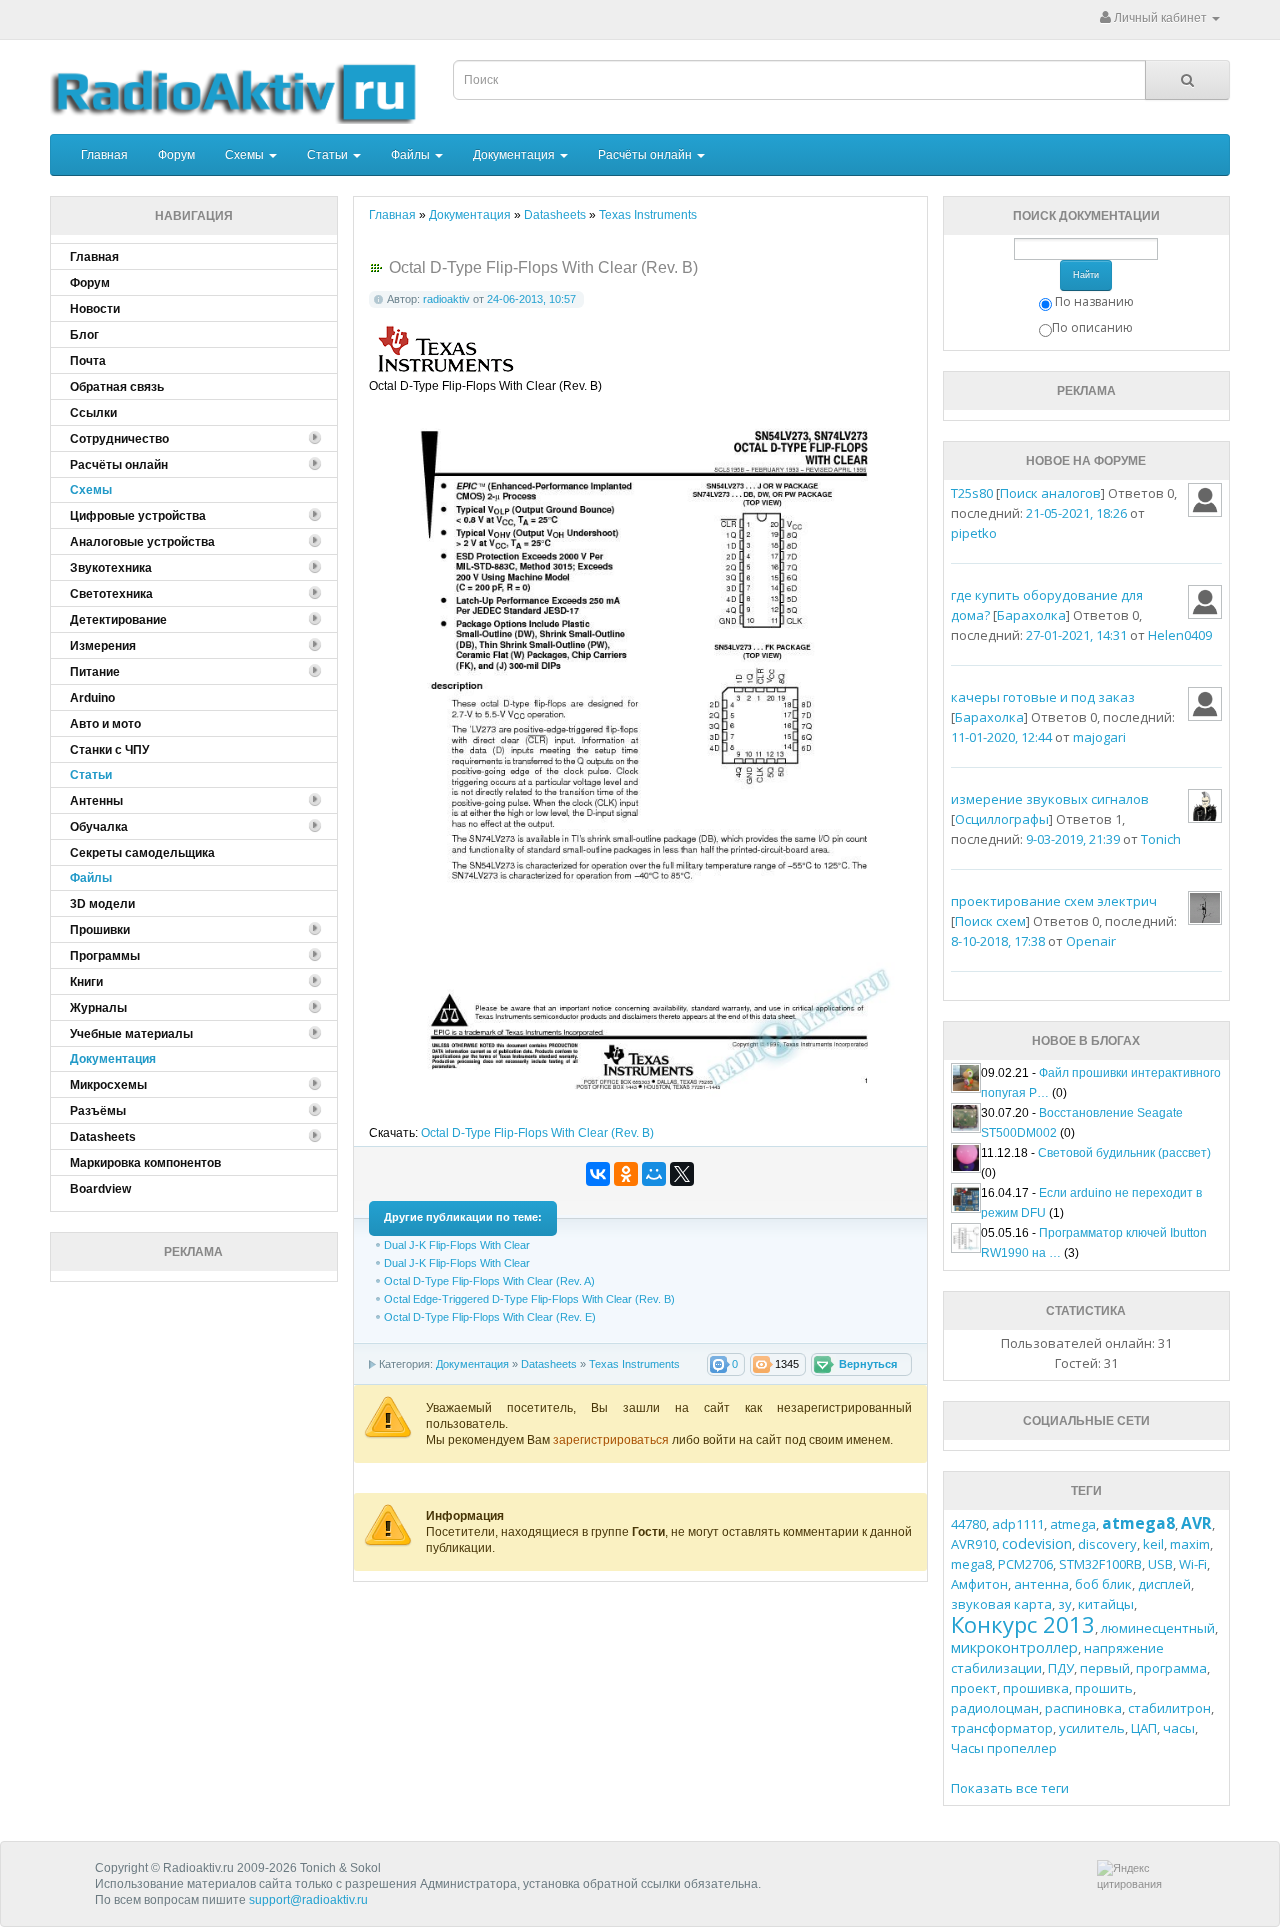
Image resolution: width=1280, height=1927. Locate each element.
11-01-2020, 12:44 (1001, 737)
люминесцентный (1158, 1628)
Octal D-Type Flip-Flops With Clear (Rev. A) (489, 1281)
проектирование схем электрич (1054, 901)
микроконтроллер (1014, 1647)
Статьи (329, 155)
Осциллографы (1002, 819)
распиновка (1083, 1708)
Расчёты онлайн (646, 155)
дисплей (1164, 1584)
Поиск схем (990, 921)
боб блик (1103, 1584)
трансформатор (1002, 1728)
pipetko (974, 533)
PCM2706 (1025, 1564)
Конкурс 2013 (1023, 1624)
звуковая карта (1001, 1604)
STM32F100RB (1100, 1564)
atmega (1073, 1524)
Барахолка (1031, 615)
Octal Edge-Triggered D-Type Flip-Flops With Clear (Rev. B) (529, 1299)
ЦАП (1144, 1728)
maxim (1190, 1544)
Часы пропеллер (1004, 1748)
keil (1153, 1544)
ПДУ (1061, 1668)
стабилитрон (1169, 1708)
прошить (1104, 1688)
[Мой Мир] (654, 1174)
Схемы (246, 155)
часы (1179, 1728)
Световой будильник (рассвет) (1124, 1153)
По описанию (1092, 327)
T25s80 (972, 493)
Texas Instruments (634, 1364)
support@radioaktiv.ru (308, 1900)
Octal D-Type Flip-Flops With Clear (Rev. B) (537, 1133)
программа (1171, 1668)
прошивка (1036, 1688)
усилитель (1092, 1728)
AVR (1196, 1523)
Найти (1086, 275)
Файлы (412, 155)
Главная (104, 155)
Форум (176, 155)
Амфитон (979, 1584)
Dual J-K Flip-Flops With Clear (457, 1245)
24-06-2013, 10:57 (531, 299)
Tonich (1161, 839)
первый (1105, 1668)
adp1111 (1018, 1524)
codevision (1037, 1543)
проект (974, 1688)
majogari (1099, 737)
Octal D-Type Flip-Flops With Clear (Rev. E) (490, 1317)
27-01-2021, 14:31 (1076, 635)
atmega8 (1138, 1523)
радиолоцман (995, 1708)
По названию (1094, 301)
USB (1160, 1564)
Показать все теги (1010, 1788)
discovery (1107, 1544)
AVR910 (973, 1544)
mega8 (971, 1564)
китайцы (1106, 1604)
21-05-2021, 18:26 (1076, 513)
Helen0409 (1180, 635)
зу (1065, 1604)
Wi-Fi (1193, 1564)
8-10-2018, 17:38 (998, 941)
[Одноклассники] (626, 1174)
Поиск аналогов (1050, 493)
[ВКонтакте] (598, 1174)
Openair (1091, 941)
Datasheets (549, 1364)
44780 (968, 1524)
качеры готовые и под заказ (1043, 697)
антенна (1041, 1584)
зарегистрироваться (612, 1440)
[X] (682, 1174)
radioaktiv (446, 299)
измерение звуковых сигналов (1050, 799)
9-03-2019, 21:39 (1073, 839)
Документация (515, 155)
